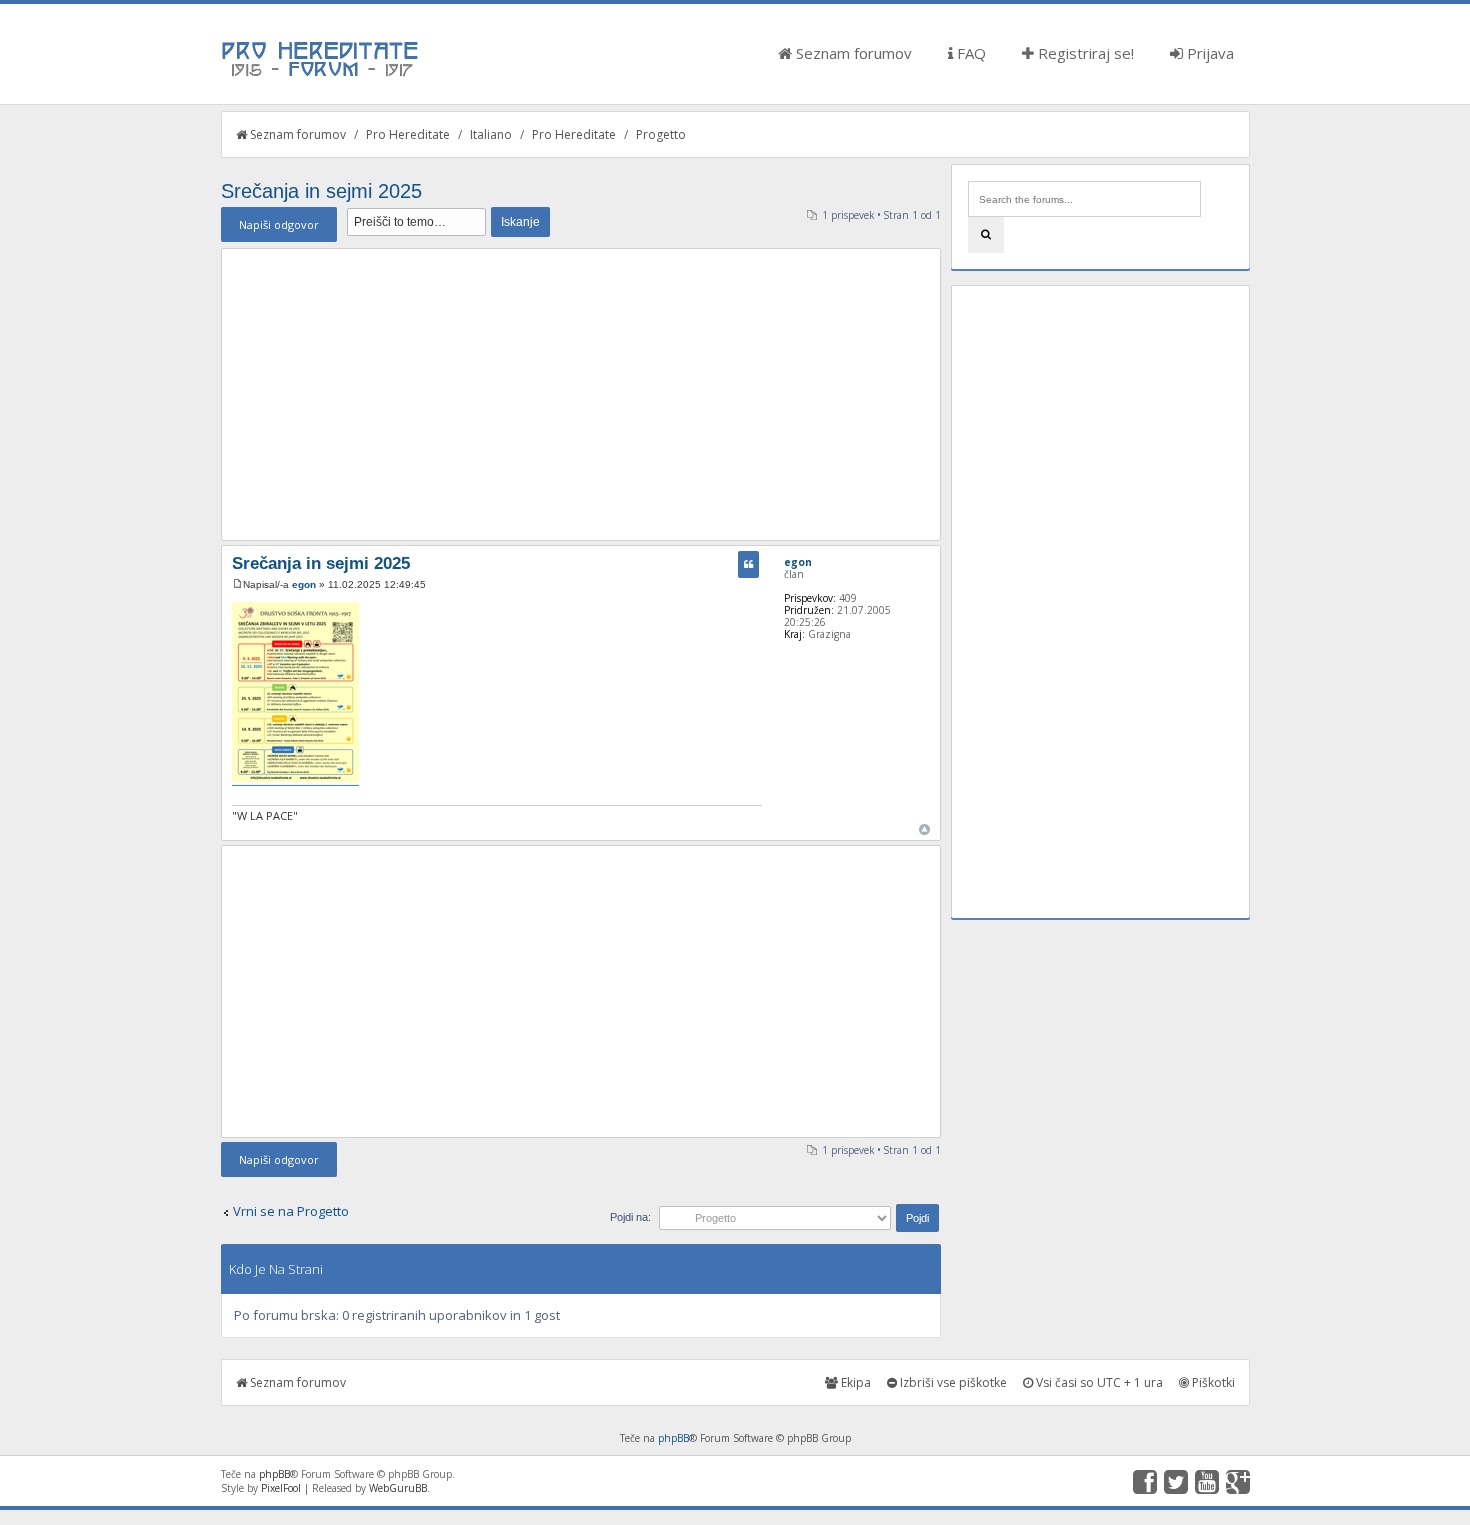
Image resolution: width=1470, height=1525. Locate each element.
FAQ (969, 53)
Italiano (491, 134)
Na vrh (924, 829)
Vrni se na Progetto (291, 1211)
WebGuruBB (398, 1488)
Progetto (661, 134)
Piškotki (1212, 1382)
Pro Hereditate (408, 134)
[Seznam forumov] (321, 75)
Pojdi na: (630, 1217)
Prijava (1208, 53)
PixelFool (281, 1488)
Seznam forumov (852, 53)
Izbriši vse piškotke (952, 1382)
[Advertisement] (581, 394)
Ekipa (854, 1382)
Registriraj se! (1084, 53)
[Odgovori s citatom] (748, 564)
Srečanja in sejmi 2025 (321, 191)
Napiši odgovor (279, 224)
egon (304, 584)
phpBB (673, 1438)
